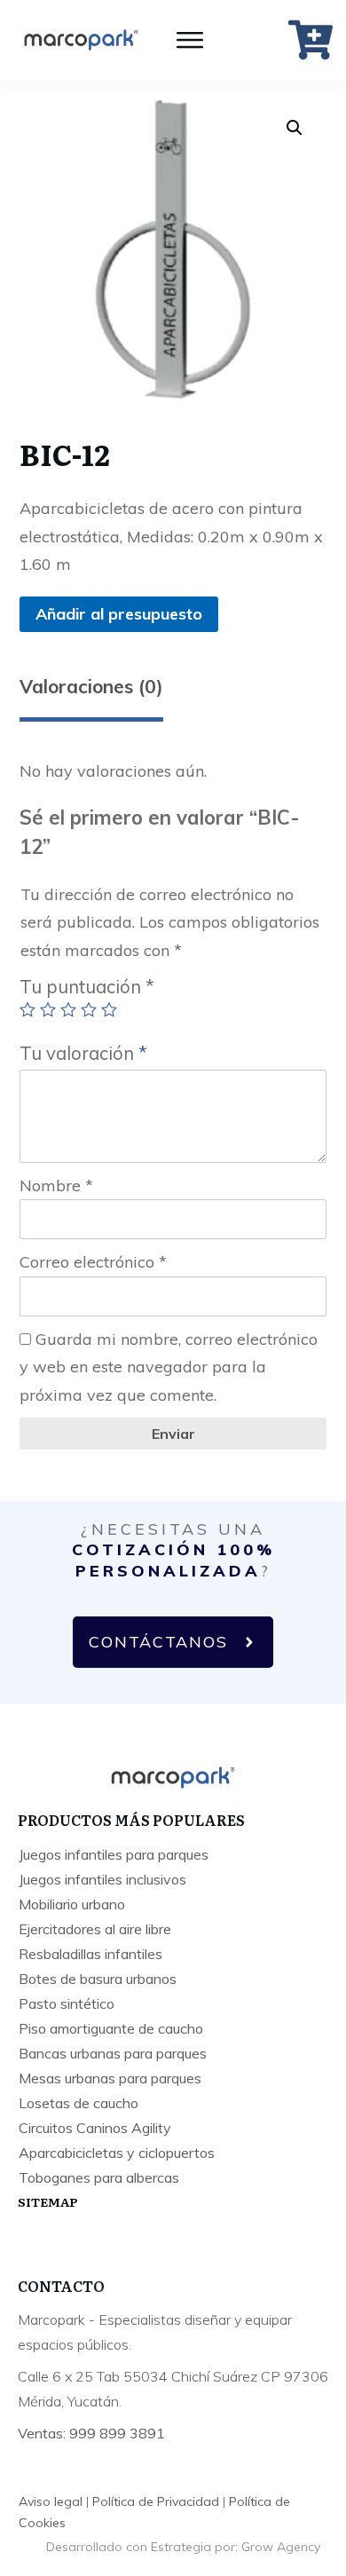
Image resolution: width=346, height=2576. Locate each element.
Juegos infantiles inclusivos (102, 1879)
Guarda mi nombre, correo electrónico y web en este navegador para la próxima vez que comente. (169, 1367)
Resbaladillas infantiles (90, 1954)
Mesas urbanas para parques (110, 2078)
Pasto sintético (67, 2003)
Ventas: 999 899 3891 (91, 2433)
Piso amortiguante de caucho (111, 2028)
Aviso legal (51, 2501)
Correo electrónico (93, 1262)
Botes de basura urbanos (98, 1979)
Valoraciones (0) (91, 686)
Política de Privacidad (156, 2501)
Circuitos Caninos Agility (95, 2128)
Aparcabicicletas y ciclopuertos (117, 2153)
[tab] (91, 693)
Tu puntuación (87, 987)
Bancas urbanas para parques (113, 2053)
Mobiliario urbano (72, 1904)
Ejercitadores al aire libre (95, 1929)
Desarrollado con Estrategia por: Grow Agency (183, 2547)
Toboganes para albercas (99, 2177)
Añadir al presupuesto (119, 614)
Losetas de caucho (79, 2103)
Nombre (56, 1185)
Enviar (173, 1434)
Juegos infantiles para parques (114, 1854)
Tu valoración (83, 1053)
